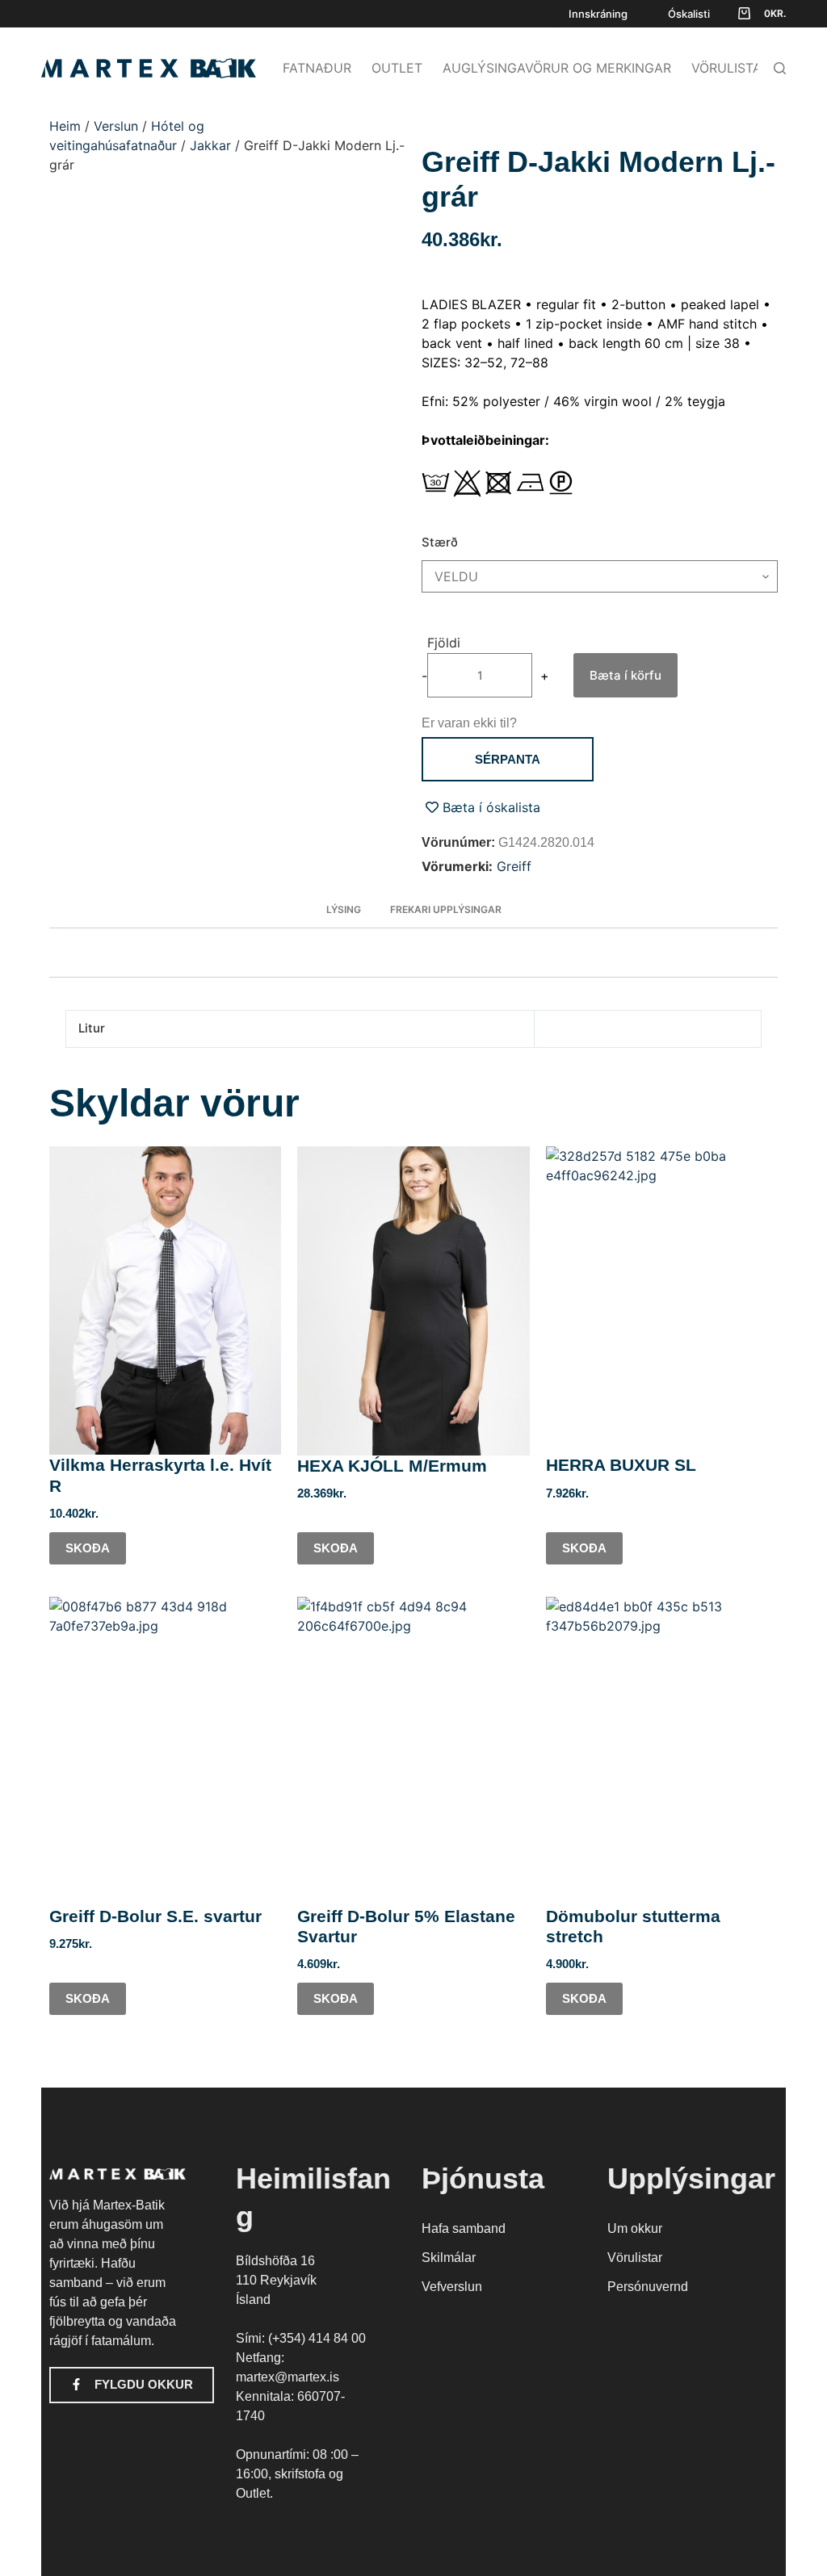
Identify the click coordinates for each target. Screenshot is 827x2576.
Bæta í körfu (625, 675)
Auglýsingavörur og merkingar (557, 68)
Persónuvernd (648, 2287)
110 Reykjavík (276, 2280)
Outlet (397, 68)
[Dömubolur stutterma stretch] (662, 1751)
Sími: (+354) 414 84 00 (301, 2338)
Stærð (440, 542)
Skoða (88, 1548)
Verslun (116, 126)
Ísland (253, 2300)
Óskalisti (689, 14)
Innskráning (598, 14)
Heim (65, 126)
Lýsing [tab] (344, 909)
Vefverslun (452, 2287)
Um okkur (635, 2228)
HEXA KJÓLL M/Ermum (392, 1466)
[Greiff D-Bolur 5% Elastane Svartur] (413, 1751)
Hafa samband (464, 2228)
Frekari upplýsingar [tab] (446, 909)
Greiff (514, 866)
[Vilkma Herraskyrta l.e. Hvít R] (165, 1301)
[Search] (780, 68)
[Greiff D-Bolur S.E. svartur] (165, 1751)
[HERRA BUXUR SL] (662, 1301)
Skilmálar (449, 2258)
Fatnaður (317, 68)
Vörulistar (730, 68)
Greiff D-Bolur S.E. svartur (155, 1916)
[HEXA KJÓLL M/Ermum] (413, 1301)
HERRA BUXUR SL (621, 1465)
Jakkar (210, 145)
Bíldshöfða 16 (275, 2261)
